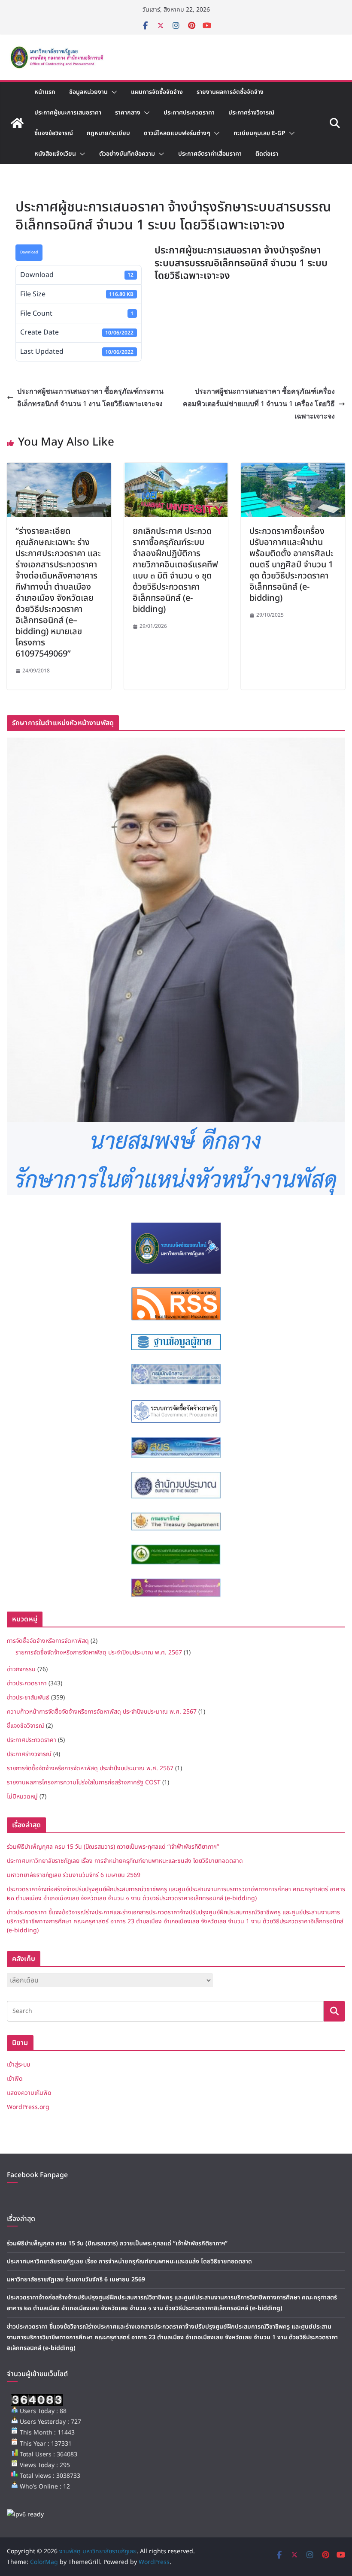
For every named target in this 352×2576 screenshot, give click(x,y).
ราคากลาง (128, 113)
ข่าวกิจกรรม (21, 1669)
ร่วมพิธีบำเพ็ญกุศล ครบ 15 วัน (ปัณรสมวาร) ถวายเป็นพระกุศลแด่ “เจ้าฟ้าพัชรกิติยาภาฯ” (113, 1847)
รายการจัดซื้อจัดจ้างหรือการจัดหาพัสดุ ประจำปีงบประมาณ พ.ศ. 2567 (99, 1653)
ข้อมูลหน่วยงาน (88, 92)
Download (29, 252)
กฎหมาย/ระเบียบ (108, 133)
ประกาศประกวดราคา (189, 113)
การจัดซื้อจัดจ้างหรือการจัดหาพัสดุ (48, 1641)
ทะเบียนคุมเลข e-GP (259, 133)
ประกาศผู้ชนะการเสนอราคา (68, 113)
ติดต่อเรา (267, 154)
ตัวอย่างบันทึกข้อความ (127, 154)
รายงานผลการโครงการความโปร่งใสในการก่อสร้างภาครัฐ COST (84, 1782)
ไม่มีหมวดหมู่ (22, 1797)
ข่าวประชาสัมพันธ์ (28, 1698)
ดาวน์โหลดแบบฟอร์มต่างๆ (177, 133)
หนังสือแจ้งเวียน (55, 154)
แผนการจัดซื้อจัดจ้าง (157, 92)
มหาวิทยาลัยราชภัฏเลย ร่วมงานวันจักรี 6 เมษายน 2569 (74, 1875)
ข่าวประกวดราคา (27, 1683)
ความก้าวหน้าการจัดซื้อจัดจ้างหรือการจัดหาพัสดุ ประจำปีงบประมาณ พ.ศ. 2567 (102, 1712)
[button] (112, 92)
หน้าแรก (45, 92)
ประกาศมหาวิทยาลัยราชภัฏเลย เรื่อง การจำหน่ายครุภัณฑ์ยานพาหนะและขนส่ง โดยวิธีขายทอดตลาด (125, 1861)
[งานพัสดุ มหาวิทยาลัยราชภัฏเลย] (17, 123)
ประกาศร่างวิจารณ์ (251, 113)
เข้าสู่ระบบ (18, 2065)
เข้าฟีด (15, 2079)
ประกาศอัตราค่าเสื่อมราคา (210, 154)
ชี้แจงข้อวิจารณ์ (54, 133)
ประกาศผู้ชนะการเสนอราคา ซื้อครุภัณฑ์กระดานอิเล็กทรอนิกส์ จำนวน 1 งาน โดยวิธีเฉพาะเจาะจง (90, 397)
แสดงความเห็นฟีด (29, 2093)
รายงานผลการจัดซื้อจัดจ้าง (230, 92)
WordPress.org (28, 2107)
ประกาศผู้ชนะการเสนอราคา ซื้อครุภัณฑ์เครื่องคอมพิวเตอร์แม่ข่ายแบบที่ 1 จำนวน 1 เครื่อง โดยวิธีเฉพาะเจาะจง (259, 404)
